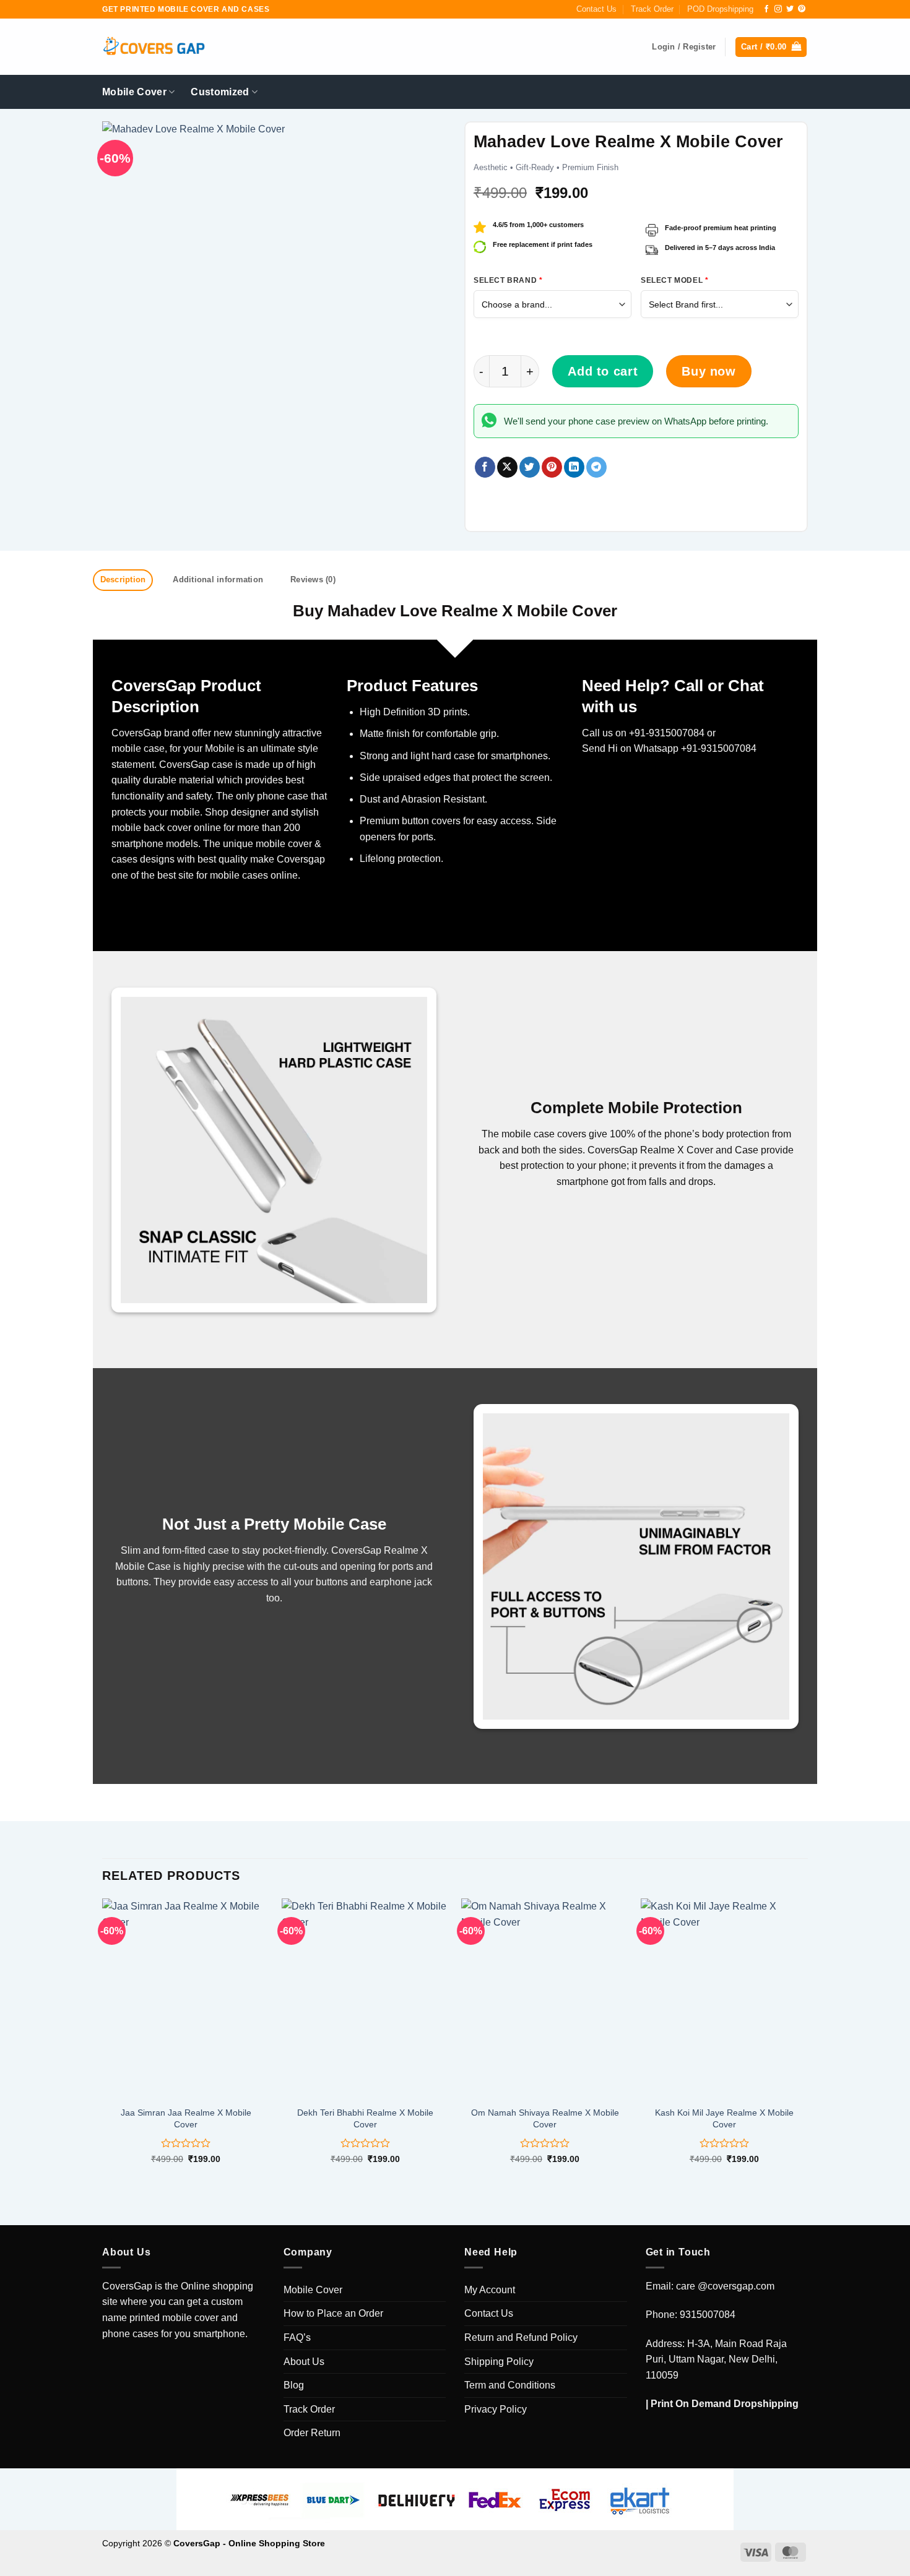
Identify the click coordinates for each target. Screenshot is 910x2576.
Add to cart (603, 371)
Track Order (652, 9)
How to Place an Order (333, 2313)
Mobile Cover (134, 92)
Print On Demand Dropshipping (725, 2404)
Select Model (674, 280)
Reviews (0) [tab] (313, 579)
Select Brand (508, 280)
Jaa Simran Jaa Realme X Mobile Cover (186, 2118)
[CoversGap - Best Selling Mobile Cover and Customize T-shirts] (154, 47)
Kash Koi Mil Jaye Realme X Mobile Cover (724, 2118)
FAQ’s (297, 2337)
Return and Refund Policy (521, 2337)
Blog (294, 2385)
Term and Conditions (510, 2385)
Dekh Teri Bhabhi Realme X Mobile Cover (365, 2118)
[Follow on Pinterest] (802, 9)
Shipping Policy (499, 2362)
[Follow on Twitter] (790, 9)
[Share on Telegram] (596, 467)
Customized (220, 92)
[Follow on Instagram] (778, 9)
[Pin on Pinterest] (552, 467)
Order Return (312, 2433)
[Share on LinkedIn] (574, 467)
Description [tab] (123, 579)
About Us (304, 2362)
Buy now (708, 371)
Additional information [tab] (218, 579)
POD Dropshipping (720, 9)
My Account (490, 2290)
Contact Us (596, 9)
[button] (771, 47)
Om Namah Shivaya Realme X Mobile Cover (545, 2118)
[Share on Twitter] (530, 467)
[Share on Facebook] (485, 467)
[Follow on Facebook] (766, 9)
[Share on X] (507, 467)
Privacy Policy (496, 2409)
